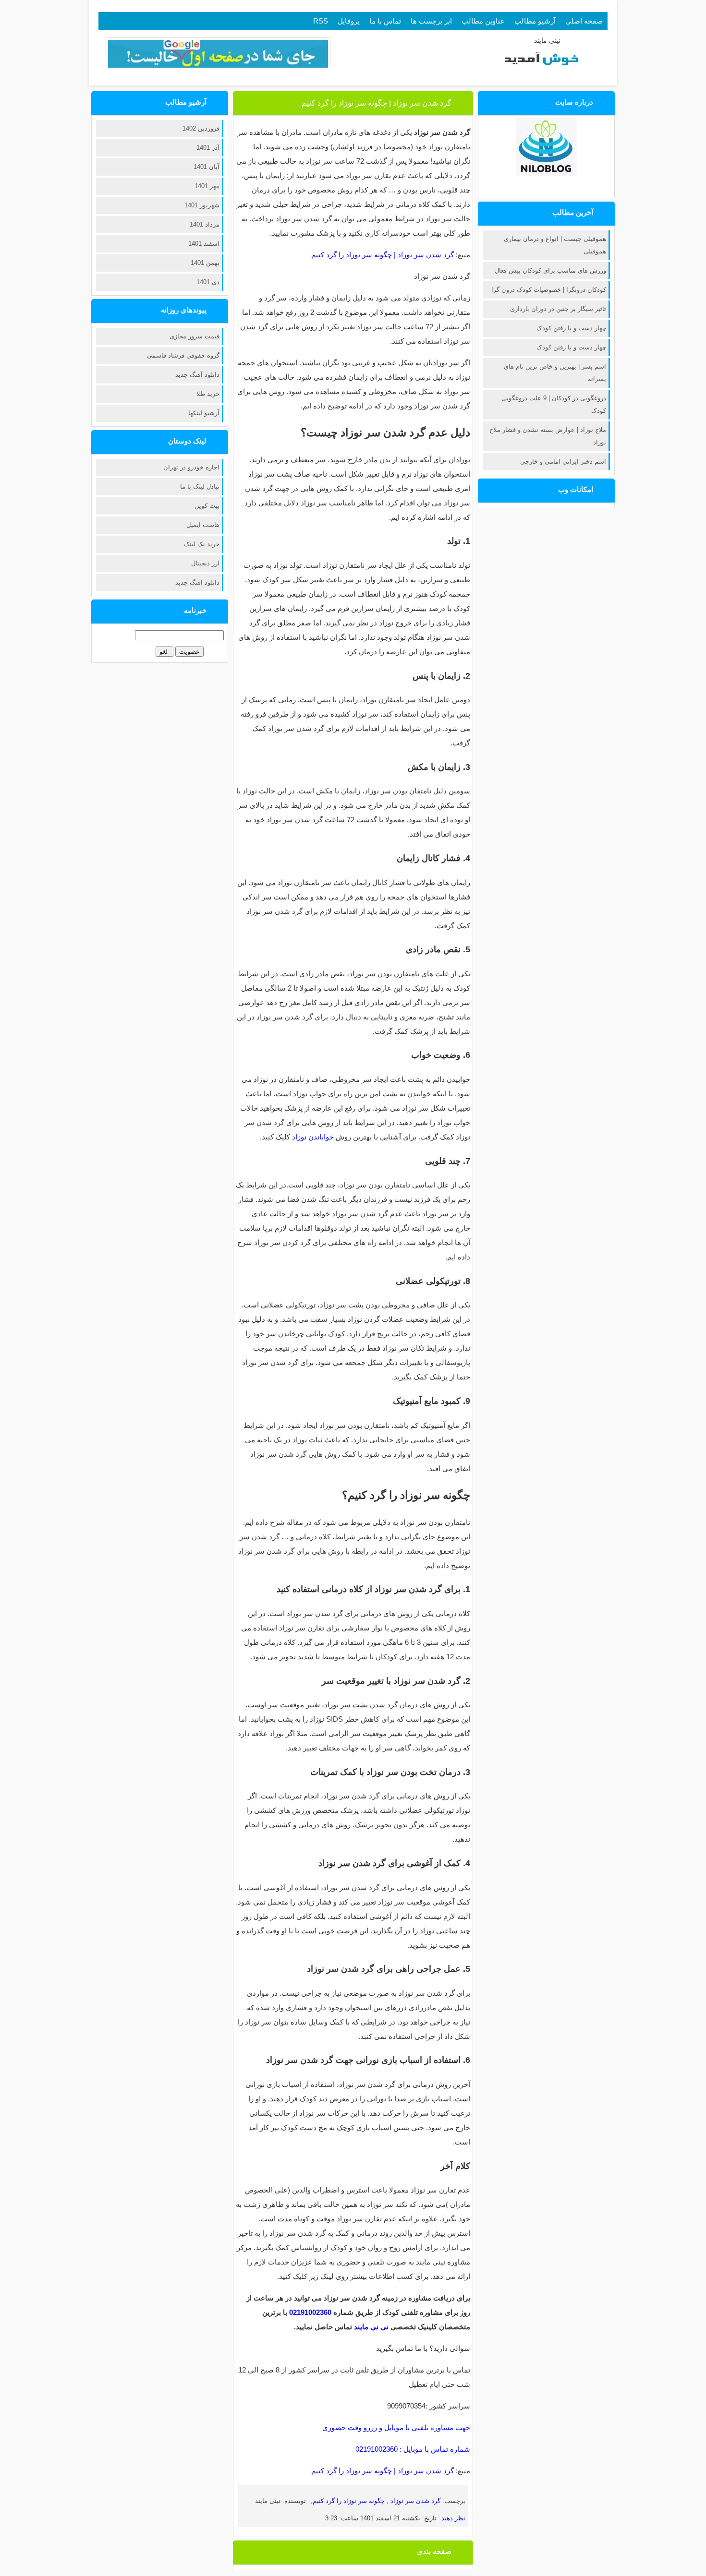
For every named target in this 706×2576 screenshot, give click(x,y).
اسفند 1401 (204, 244)
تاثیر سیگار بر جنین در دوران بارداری (558, 309)
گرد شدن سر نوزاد (414, 2501)
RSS (321, 21)
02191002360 (310, 2312)
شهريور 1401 (202, 205)
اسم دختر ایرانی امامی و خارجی (563, 461)
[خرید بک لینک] (218, 65)
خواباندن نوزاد (313, 1137)
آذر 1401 (208, 148)
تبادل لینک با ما (200, 486)
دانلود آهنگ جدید (197, 375)
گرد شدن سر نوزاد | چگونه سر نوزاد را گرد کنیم (377, 103)
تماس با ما (385, 21)
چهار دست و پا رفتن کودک (571, 328)
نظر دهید (453, 2518)
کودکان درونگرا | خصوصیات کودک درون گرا (549, 290)
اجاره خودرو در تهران (191, 467)
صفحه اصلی (584, 21)
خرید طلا (208, 394)
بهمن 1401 (205, 263)
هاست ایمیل (203, 525)
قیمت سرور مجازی (195, 336)
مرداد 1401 (205, 224)
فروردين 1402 (201, 128)
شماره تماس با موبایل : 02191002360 (413, 2449)
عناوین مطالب (483, 21)
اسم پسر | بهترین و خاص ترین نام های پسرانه (555, 373)
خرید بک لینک (202, 544)
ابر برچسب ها (431, 21)
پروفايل (349, 21)
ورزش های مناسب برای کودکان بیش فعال (550, 270)
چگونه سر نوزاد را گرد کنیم (350, 2501)
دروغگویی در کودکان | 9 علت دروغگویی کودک (554, 404)
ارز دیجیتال (205, 563)
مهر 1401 (207, 186)
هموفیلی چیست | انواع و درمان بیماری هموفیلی (555, 245)
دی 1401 (208, 282)
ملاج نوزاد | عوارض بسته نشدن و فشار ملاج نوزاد (548, 436)
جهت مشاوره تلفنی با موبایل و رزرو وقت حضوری (396, 2427)
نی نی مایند (371, 2327)
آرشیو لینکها (204, 413)
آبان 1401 (207, 167)
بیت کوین (207, 506)
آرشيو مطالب (535, 21)
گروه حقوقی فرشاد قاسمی (183, 355)
